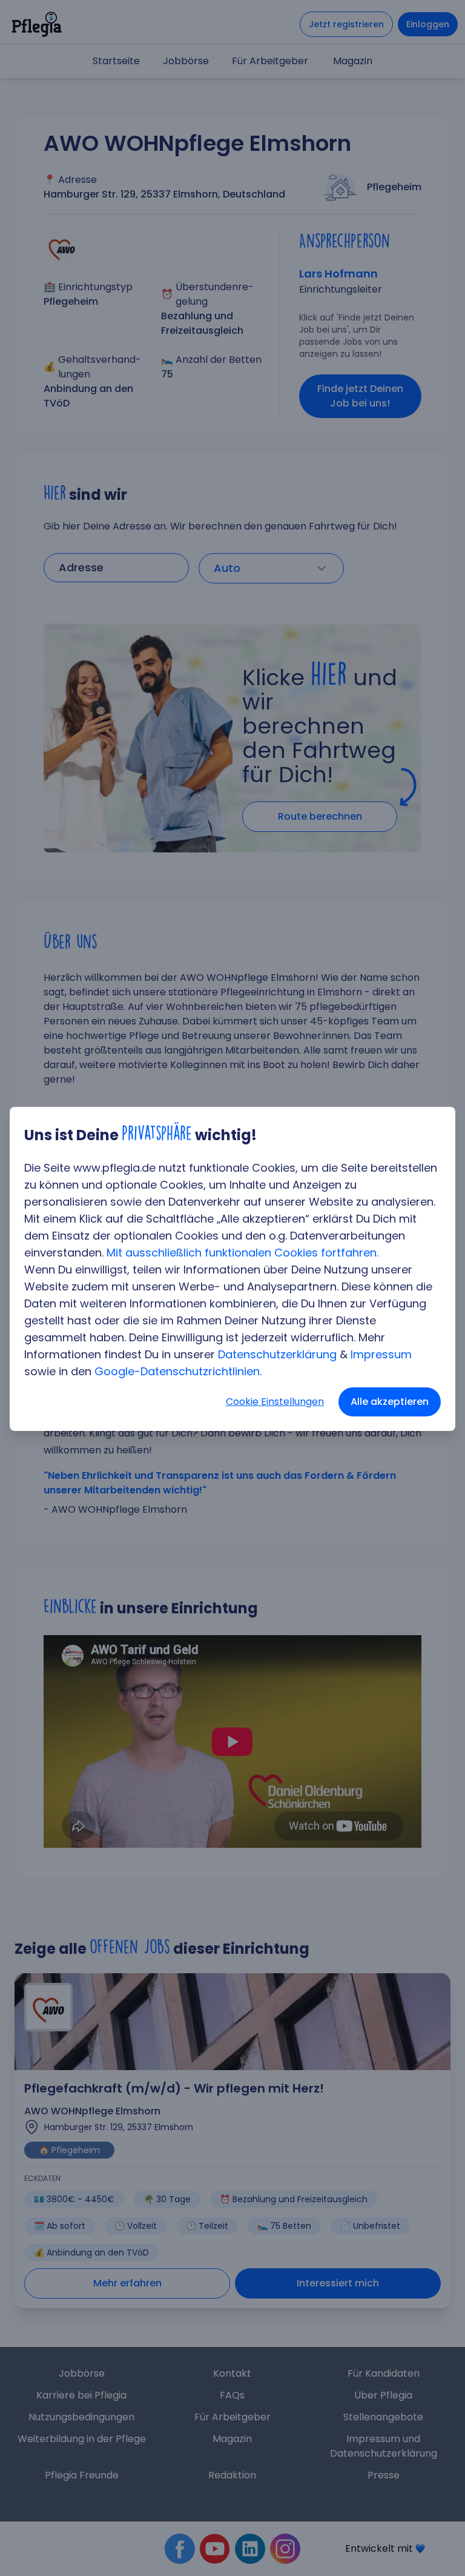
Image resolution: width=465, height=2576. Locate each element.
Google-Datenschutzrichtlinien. (178, 1371)
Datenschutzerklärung (277, 1354)
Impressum (381, 1354)
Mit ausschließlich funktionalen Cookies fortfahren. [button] (242, 1253)
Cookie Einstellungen (275, 1402)
